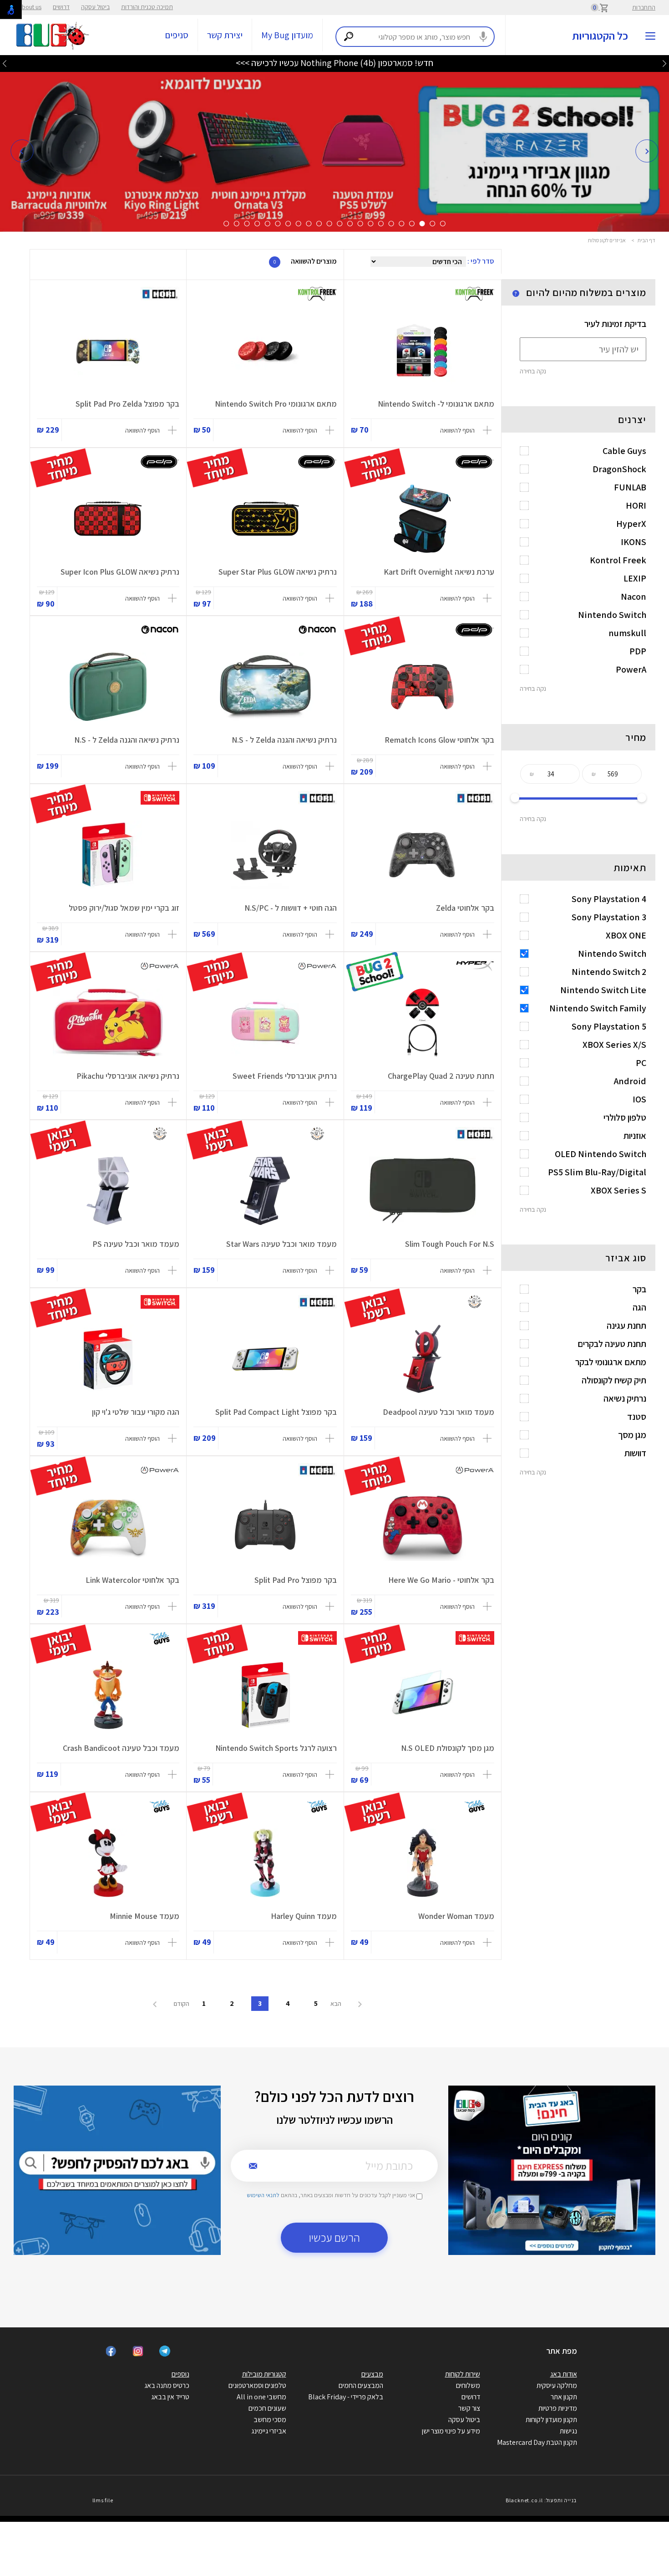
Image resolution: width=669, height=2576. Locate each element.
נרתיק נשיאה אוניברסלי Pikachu (128, 1076)
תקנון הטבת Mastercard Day (537, 2442)
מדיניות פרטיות (558, 2408)
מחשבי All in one (261, 2397)
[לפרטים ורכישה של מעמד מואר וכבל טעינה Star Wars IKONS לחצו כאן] (265, 1191)
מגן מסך (632, 1435)
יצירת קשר (225, 35)
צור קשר (469, 2408)
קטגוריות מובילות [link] (264, 2374)
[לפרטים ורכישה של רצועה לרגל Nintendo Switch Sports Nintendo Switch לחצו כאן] (265, 1695)
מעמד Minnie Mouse (144, 1916)
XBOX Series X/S (614, 1045)
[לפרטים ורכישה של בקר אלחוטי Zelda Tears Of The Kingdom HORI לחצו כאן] (423, 855)
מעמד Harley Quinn (304, 1916)
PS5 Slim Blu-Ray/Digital (597, 1172)
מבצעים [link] (372, 2374)
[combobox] (415, 37)
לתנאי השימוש (263, 2195)
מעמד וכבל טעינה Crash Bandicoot (121, 1748)
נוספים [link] (180, 2374)
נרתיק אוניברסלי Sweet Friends (285, 1076)
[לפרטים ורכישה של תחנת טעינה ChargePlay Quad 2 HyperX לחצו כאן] (423, 1023)
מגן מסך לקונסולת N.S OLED (448, 1748)
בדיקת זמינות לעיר (615, 324)
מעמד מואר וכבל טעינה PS (136, 1244)
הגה (639, 1307)
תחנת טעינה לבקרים (612, 1344)
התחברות (644, 7)
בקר (639, 1289)
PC (641, 1063)
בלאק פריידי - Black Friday (346, 2397)
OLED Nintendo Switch (601, 1154)
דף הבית (646, 240)
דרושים (61, 7)
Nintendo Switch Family (598, 1008)
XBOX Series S (618, 1190)
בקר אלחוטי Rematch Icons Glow (439, 740)
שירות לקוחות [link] (463, 2374)
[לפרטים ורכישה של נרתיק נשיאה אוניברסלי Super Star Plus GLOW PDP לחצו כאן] (265, 519)
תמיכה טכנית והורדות (147, 7)
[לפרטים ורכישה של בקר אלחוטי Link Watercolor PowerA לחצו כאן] (108, 1527)
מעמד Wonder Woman (456, 1916)
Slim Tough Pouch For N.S (450, 1244)
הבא (337, 2004)
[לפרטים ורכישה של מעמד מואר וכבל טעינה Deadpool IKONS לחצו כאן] (423, 1359)
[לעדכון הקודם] (664, 63)
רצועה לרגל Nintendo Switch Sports (276, 1748)
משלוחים (468, 2385)
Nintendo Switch (612, 954)
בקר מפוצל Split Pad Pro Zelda (127, 404)
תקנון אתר (564, 2397)
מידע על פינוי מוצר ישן (451, 2431)
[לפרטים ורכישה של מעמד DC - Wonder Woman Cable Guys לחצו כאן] (423, 1863)
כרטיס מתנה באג (167, 2385)
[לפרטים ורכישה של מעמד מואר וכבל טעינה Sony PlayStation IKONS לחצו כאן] (108, 1191)
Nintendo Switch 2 (609, 972)
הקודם (181, 2004)
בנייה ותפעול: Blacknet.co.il (541, 2500)
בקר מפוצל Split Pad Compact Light (276, 1412)
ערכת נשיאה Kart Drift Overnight (439, 572)
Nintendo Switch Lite (603, 990)
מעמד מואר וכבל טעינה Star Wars (281, 1244)
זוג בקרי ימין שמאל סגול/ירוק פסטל (124, 908)
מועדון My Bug (287, 35)
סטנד (637, 1417)
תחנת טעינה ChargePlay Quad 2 (441, 1076)
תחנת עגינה (626, 1326)
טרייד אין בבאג (170, 2397)
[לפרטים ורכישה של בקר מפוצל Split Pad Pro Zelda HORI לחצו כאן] (108, 351)
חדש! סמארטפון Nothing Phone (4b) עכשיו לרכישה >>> (334, 63)
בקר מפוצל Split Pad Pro (296, 1580)
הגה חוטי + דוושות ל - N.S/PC (291, 908)
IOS (639, 1099)
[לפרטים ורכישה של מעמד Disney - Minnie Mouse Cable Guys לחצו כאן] (108, 1863)
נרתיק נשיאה (625, 1398)
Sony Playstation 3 (609, 917)
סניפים (177, 35)
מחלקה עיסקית (557, 2385)
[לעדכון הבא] (5, 63)
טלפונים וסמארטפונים (257, 2385)
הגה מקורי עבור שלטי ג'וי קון (136, 1412)
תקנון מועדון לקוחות (551, 2420)
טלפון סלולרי (625, 1117)
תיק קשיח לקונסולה (614, 1380)
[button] (22, 151)
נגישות (568, 2431)
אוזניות (635, 1136)
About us (30, 7)
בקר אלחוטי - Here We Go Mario (441, 1580)
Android (630, 1081)
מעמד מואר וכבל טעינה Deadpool (438, 1412)
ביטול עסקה (95, 7)
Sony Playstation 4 (609, 899)
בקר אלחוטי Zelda (465, 908)
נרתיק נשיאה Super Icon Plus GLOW (120, 572)
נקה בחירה (533, 371)
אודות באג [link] (564, 2374)
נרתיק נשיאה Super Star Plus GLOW (278, 572)
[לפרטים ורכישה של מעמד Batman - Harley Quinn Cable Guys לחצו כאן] (265, 1863)
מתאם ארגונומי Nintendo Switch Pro (276, 404)
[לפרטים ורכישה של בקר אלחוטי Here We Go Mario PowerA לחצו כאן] (423, 1527)
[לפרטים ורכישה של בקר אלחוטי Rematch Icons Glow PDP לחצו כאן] (423, 687)
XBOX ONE (626, 935)
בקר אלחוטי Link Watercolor (132, 1580)
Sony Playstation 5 (609, 1026)
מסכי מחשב (270, 2420)
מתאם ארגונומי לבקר (611, 1362)
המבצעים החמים (361, 2385)
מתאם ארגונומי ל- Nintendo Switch (436, 404)
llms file (103, 2500)
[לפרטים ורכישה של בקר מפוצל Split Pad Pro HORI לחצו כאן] (265, 1527)
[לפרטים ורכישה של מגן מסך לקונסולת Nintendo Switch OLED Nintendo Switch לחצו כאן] (423, 1695)
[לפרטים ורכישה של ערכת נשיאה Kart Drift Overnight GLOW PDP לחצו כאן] (423, 519)
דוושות (635, 1453)
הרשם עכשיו (334, 2237)
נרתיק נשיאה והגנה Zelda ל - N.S (284, 740)
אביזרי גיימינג (269, 2431)
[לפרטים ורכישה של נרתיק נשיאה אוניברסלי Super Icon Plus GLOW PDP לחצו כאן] (108, 519)
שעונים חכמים (267, 2408)
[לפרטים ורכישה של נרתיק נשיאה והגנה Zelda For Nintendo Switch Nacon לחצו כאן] (265, 687)
